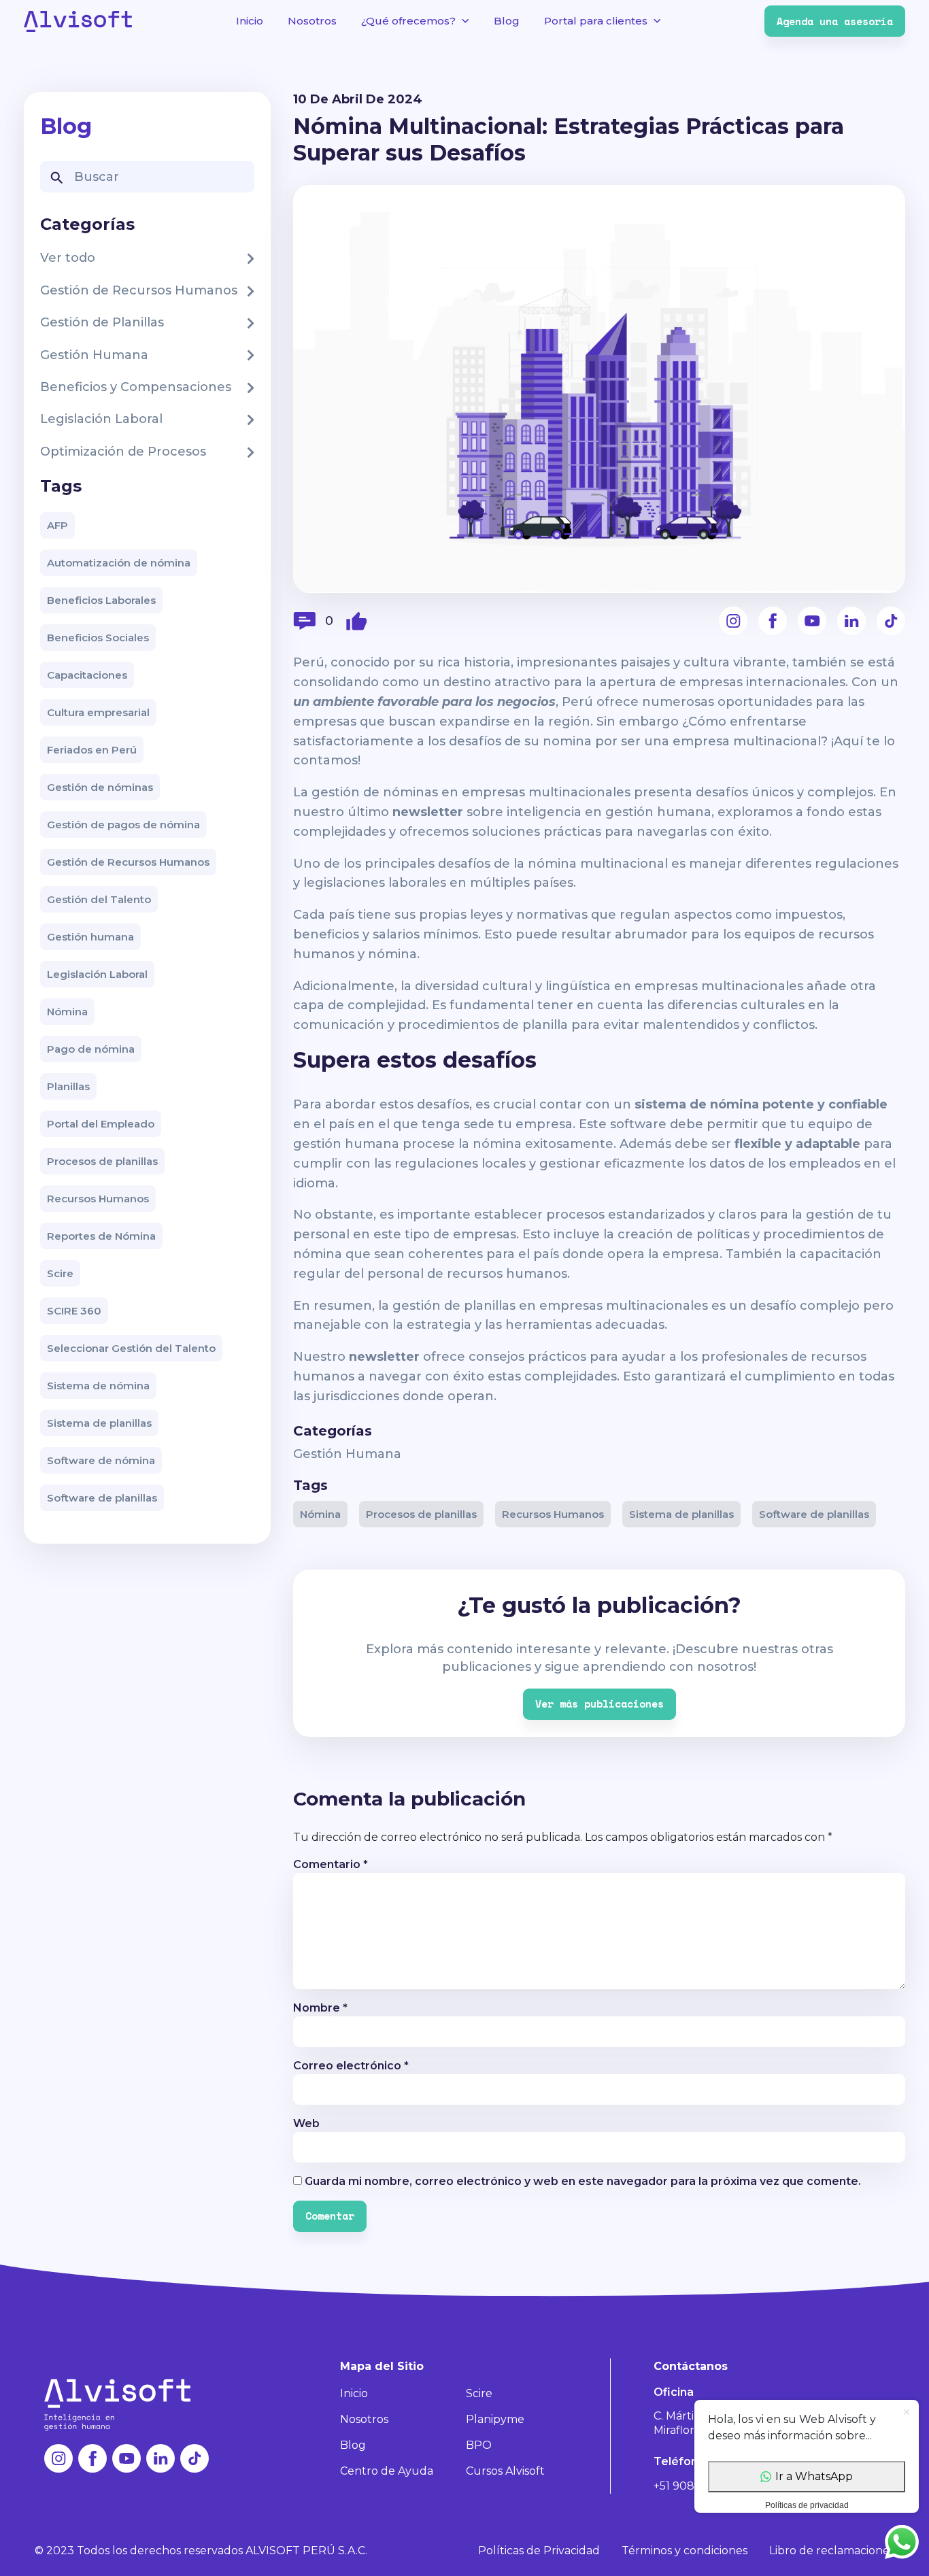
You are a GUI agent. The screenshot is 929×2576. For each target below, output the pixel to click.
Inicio (250, 21)
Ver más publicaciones (599, 1704)
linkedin (851, 621)
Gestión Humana (347, 1454)
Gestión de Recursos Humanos (128, 862)
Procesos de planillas (102, 1161)
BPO (479, 2445)
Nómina (67, 1012)
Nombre (320, 2008)
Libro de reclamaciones (832, 2550)
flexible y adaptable (797, 1144)
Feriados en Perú (92, 750)
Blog (507, 21)
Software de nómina (101, 1460)
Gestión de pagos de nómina (123, 825)
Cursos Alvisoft (505, 2471)
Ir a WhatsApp (814, 2476)
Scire (60, 1273)
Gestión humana (90, 937)
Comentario (331, 1864)
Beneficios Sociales (98, 638)
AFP (57, 525)
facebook (773, 621)
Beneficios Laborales (101, 600)
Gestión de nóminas (100, 787)
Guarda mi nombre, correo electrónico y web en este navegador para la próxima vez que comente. (583, 2181)
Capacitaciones (87, 675)
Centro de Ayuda (387, 2471)
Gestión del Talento (99, 899)
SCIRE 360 (74, 1311)
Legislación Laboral (97, 974)
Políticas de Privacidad (539, 2550)
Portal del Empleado (101, 1124)
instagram (733, 621)
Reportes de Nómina (101, 1236)
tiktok (891, 621)
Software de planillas (102, 1498)
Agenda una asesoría (835, 21)
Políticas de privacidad (807, 2505)
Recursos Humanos (98, 1199)
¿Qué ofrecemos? (408, 21)
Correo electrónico (351, 2066)
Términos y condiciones (685, 2550)
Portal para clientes (596, 21)
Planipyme (495, 2419)
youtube (812, 621)
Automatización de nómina (119, 563)
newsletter (384, 1357)
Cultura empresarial (98, 712)
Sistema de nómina (98, 1386)
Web (306, 2123)
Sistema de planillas (99, 1423)
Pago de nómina (91, 1049)
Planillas (68, 1086)
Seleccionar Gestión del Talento (131, 1348)
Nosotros (312, 21)
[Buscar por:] (147, 177)
